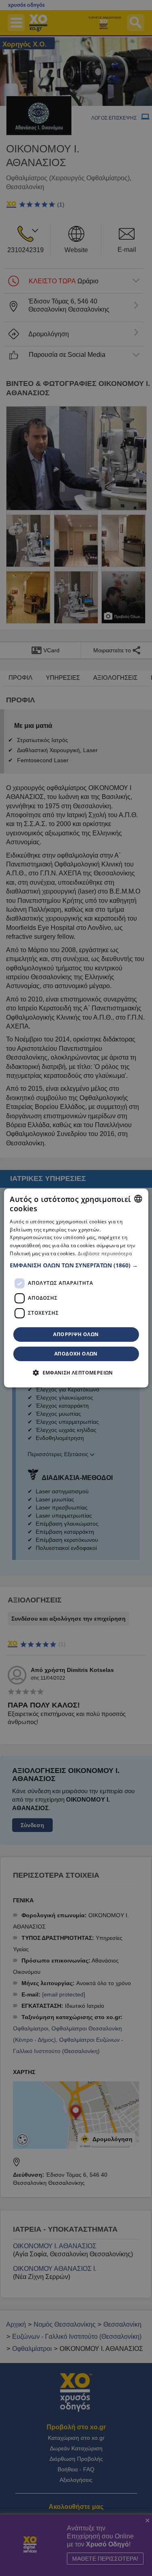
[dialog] (76, 1288)
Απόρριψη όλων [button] (76, 1334)
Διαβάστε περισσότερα (105, 1253)
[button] (76, 1265)
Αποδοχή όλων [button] (76, 1354)
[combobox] (138, 1199)
